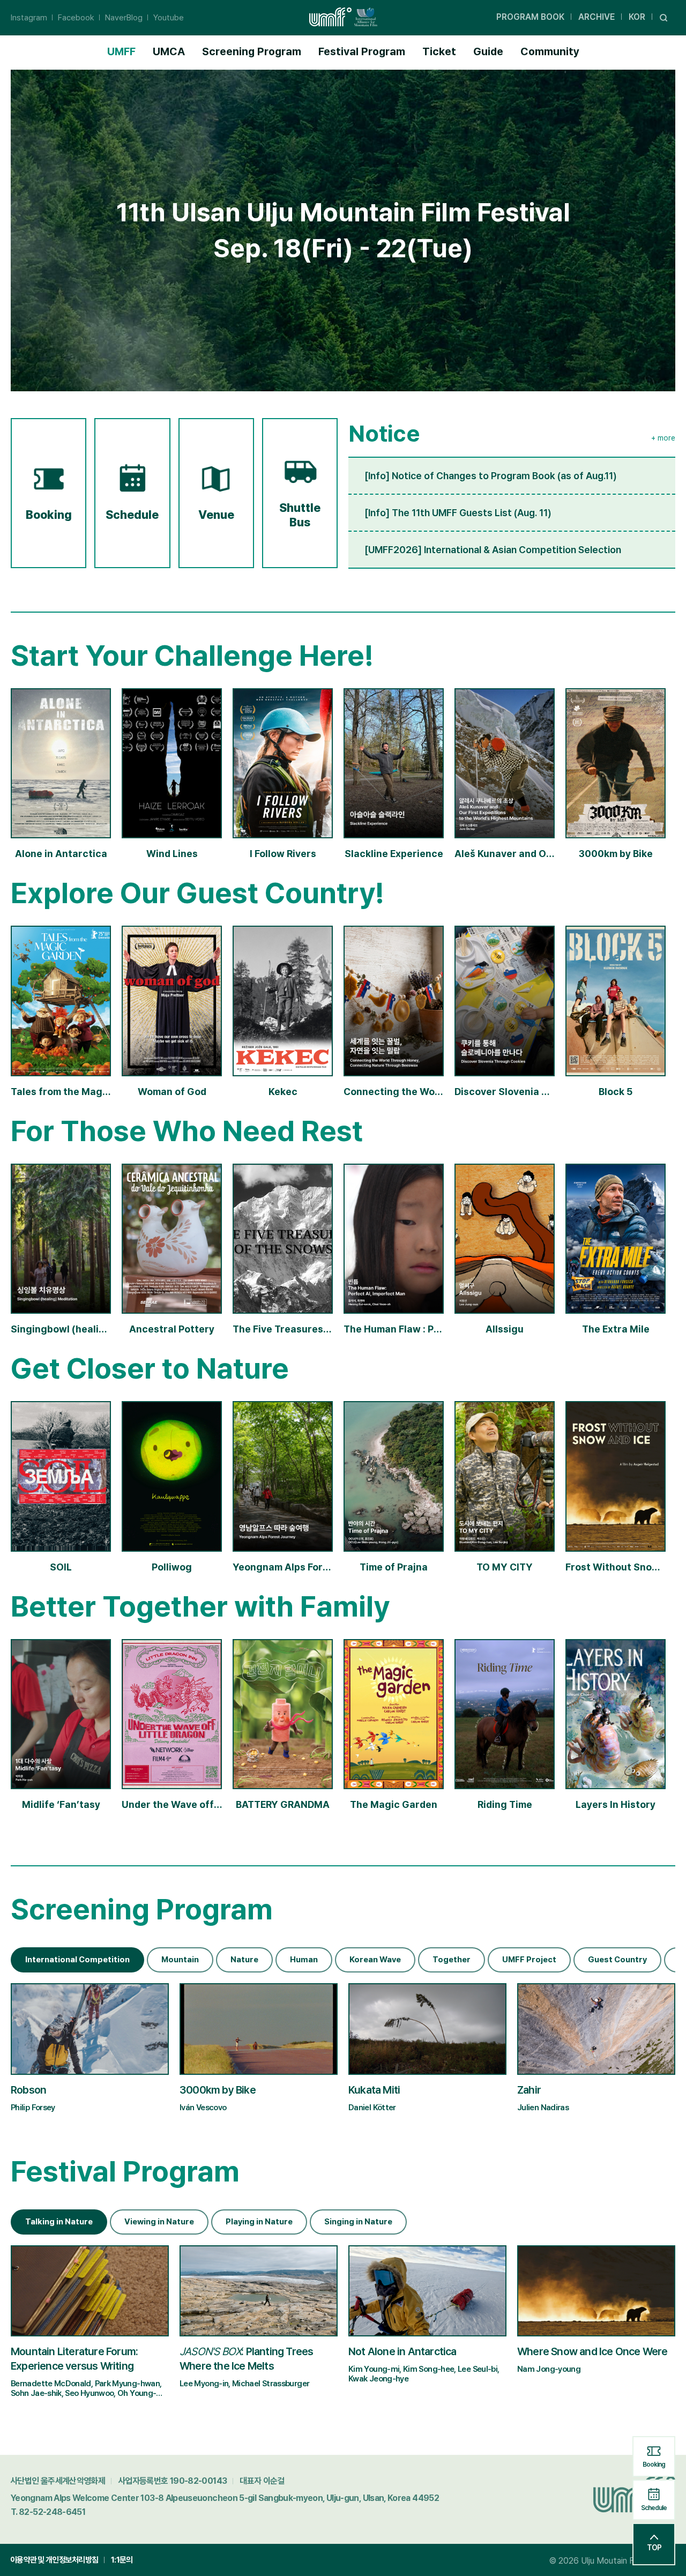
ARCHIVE (596, 17)
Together (452, 1960)
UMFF (121, 51)
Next (667, 1954)
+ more (663, 438)
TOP (654, 2548)
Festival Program (362, 51)
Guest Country (617, 1960)
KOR (637, 17)
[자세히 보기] (90, 2053)
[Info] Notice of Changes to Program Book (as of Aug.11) (491, 476)
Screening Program (252, 51)
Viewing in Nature (159, 2222)
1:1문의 (122, 2560)
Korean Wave (375, 1960)
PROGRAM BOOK (530, 17)
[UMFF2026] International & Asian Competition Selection (493, 550)
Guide (488, 51)
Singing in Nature (358, 2222)
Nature (244, 1960)
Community (550, 51)
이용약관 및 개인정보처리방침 (54, 2560)
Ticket (439, 51)
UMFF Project (529, 1960)
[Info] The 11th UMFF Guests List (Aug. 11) (458, 513)
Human (304, 1960)
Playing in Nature (259, 2222)
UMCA (169, 51)
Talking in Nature (59, 2222)
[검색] (664, 17)
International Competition (77, 1960)
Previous (635, 1954)
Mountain (180, 1960)
